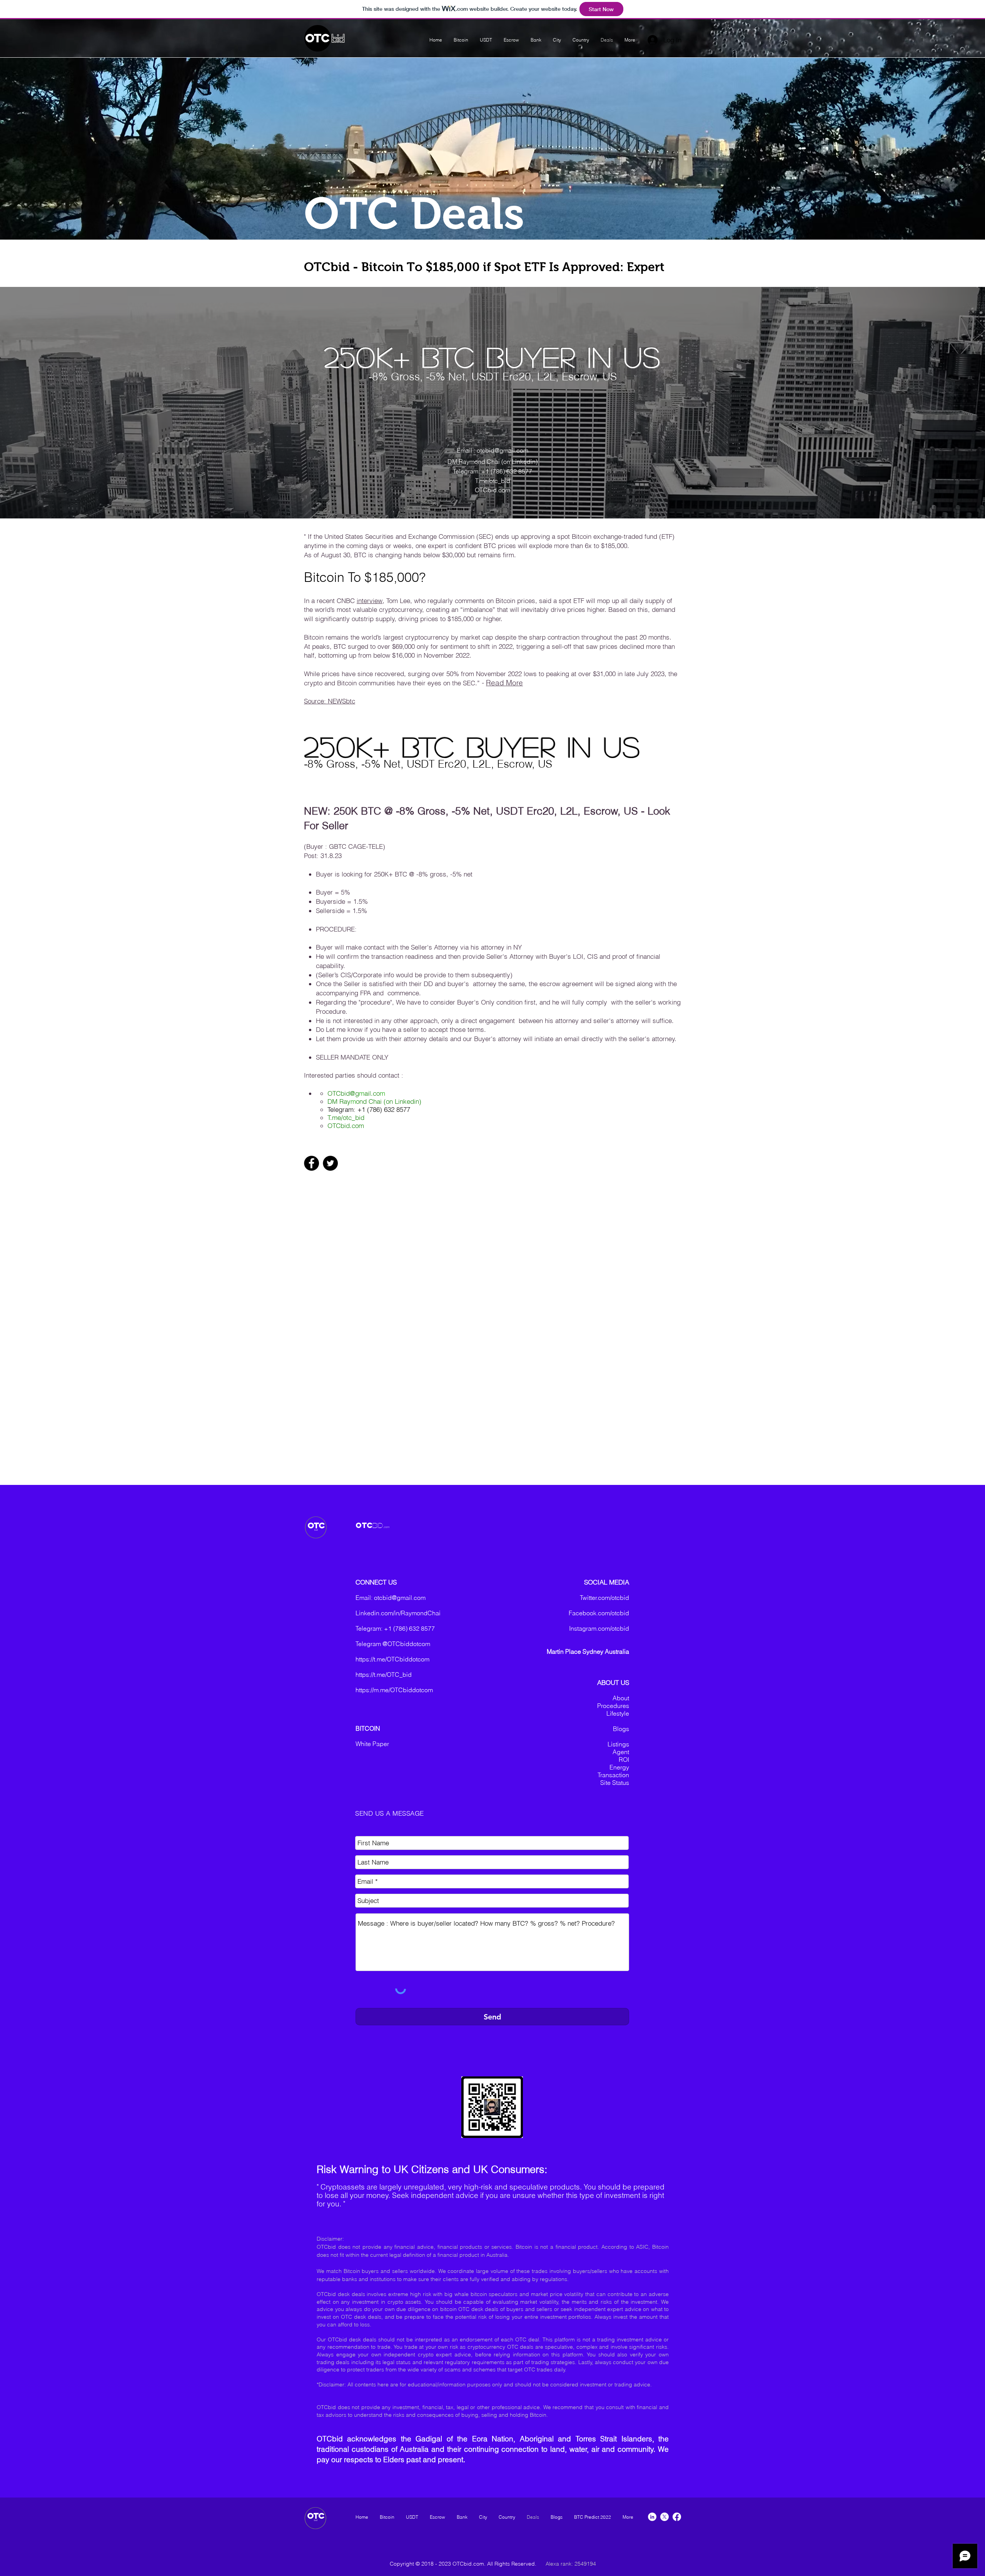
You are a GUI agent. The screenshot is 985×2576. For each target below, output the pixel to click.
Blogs (621, 1729)
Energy (619, 1767)
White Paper (372, 1744)
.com (387, 1527)
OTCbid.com (346, 1126)
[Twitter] (330, 1163)
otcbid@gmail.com (400, 1598)
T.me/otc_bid (346, 1117)
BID (378, 1525)
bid (338, 39)
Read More (504, 683)
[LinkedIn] (652, 2517)
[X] (664, 2517)
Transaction (613, 1775)
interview (370, 601)
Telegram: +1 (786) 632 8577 (492, 471)
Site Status (615, 1783)
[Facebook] (311, 1163)
